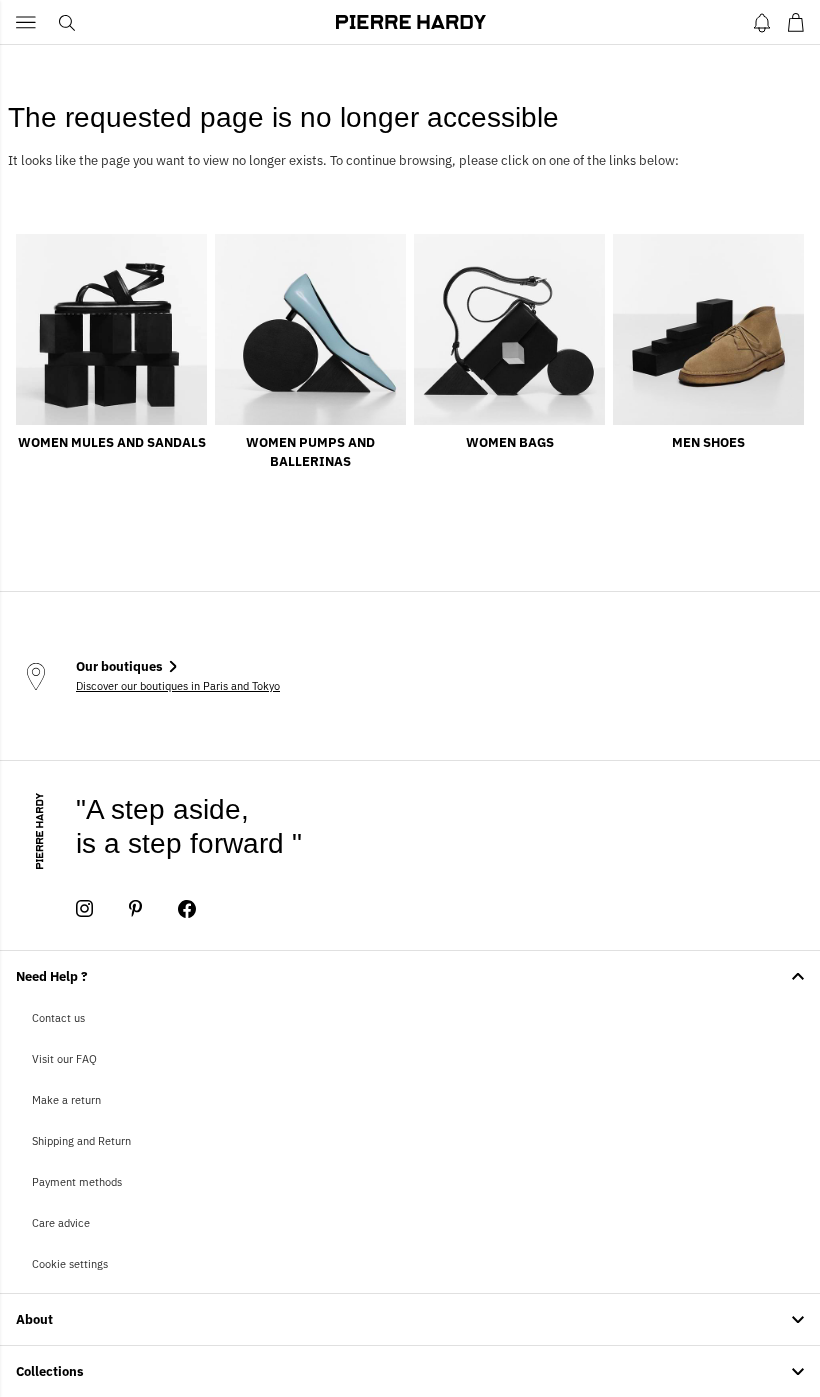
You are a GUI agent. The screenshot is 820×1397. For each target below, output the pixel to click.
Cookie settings (70, 1264)
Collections (50, 1371)
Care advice (61, 1223)
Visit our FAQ (64, 1059)
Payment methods (77, 1182)
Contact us (58, 1018)
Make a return (66, 1100)
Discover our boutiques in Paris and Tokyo (178, 686)
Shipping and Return (81, 1141)
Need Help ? (52, 976)
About (34, 1319)
